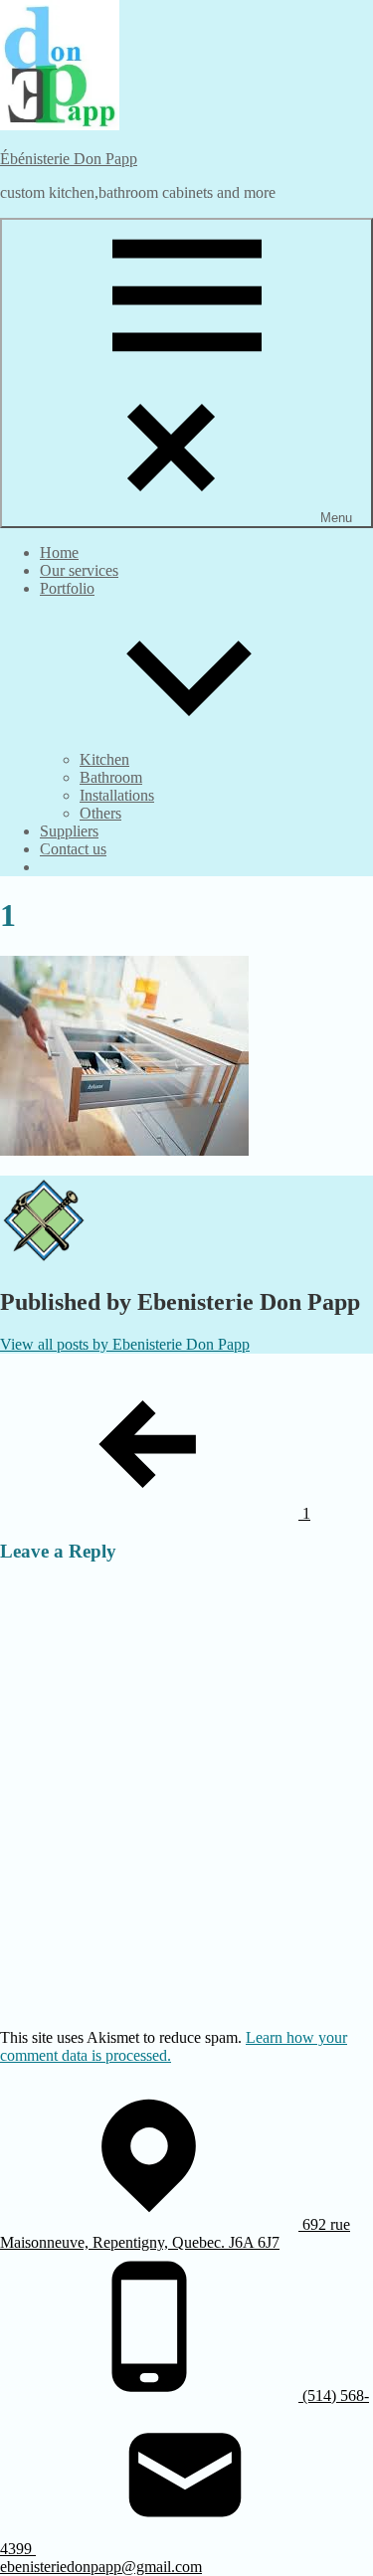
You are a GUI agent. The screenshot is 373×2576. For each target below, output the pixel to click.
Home (59, 552)
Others (100, 813)
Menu (336, 518)
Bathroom (111, 777)
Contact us (73, 849)
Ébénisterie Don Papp (69, 159)
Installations (117, 795)
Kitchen (104, 759)
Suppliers (69, 831)
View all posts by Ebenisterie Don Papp (125, 1344)
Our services (79, 570)
